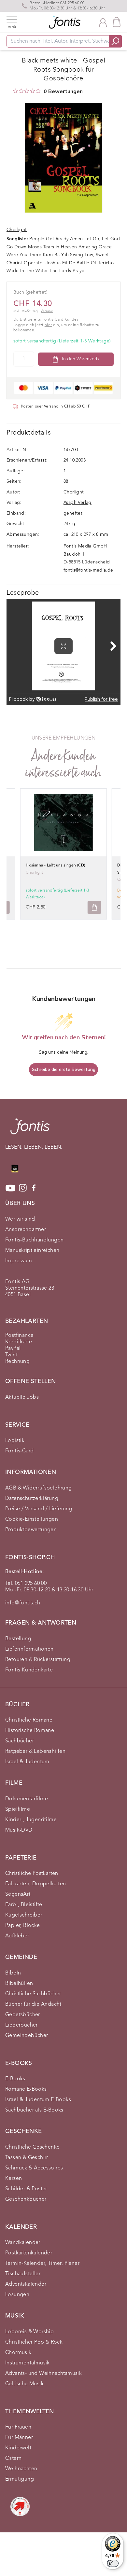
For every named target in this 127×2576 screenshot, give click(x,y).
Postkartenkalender (29, 2253)
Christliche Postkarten (32, 1874)
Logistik (15, 1441)
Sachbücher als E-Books (34, 2110)
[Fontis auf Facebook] (34, 1188)
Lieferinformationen (29, 1649)
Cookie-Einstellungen (32, 1519)
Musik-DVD (19, 1830)
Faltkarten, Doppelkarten (36, 1884)
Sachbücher (20, 1741)
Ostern (13, 2458)
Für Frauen (18, 2427)
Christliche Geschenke (32, 2147)
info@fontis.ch (23, 1603)
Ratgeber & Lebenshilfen (35, 1752)
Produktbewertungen (31, 1530)
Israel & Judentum (27, 1762)
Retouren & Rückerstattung (38, 1660)
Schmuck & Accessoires (34, 2168)
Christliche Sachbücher (33, 1994)
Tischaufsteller (23, 2274)
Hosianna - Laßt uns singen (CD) (55, 866)
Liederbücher (21, 2025)
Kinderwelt (18, 2448)
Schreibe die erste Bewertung (64, 1069)
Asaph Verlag (78, 503)
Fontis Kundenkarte (29, 1670)
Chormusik (18, 2353)
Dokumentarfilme (27, 1799)
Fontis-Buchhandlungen (34, 1240)
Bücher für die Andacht (33, 2004)
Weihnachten (21, 2469)
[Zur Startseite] (30, 1130)
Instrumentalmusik (28, 2363)
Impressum (19, 1261)
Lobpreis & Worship (29, 2332)
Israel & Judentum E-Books (38, 2100)
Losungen (17, 2295)
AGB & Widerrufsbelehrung (39, 1488)
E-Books (15, 2079)
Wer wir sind (20, 1219)
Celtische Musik (24, 2384)
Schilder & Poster (26, 2189)
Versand (47, 311)
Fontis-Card (19, 1451)
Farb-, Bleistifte (24, 1905)
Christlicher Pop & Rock (34, 2342)
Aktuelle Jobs (22, 1397)
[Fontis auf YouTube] (10, 1188)
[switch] (113, 2563)
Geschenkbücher (26, 2199)
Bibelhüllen (19, 1984)
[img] (15, 91)
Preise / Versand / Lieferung (39, 1509)
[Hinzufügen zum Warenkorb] (94, 907)
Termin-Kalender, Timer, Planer (42, 2264)
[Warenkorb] (117, 22)
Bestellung (18, 1639)
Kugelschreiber (24, 1915)
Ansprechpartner (26, 1230)
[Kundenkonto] (103, 22)
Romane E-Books (26, 2089)
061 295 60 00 (72, 3)
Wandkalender (23, 2243)
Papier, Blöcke (23, 1926)
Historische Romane (30, 1731)
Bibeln (13, 1973)
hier (48, 325)
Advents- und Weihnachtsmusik (43, 2374)
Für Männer (19, 2438)
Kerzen (14, 2179)
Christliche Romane (29, 1720)
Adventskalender (26, 2284)
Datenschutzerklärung (32, 1499)
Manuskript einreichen (32, 1251)
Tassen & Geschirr (27, 2158)
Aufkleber (17, 1936)
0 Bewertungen (63, 91)
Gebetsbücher (23, 2015)
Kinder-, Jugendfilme (31, 1820)
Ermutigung (20, 2479)
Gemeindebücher (27, 2036)
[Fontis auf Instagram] (23, 1188)
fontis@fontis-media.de (88, 570)
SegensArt (18, 1894)
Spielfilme (18, 1809)
